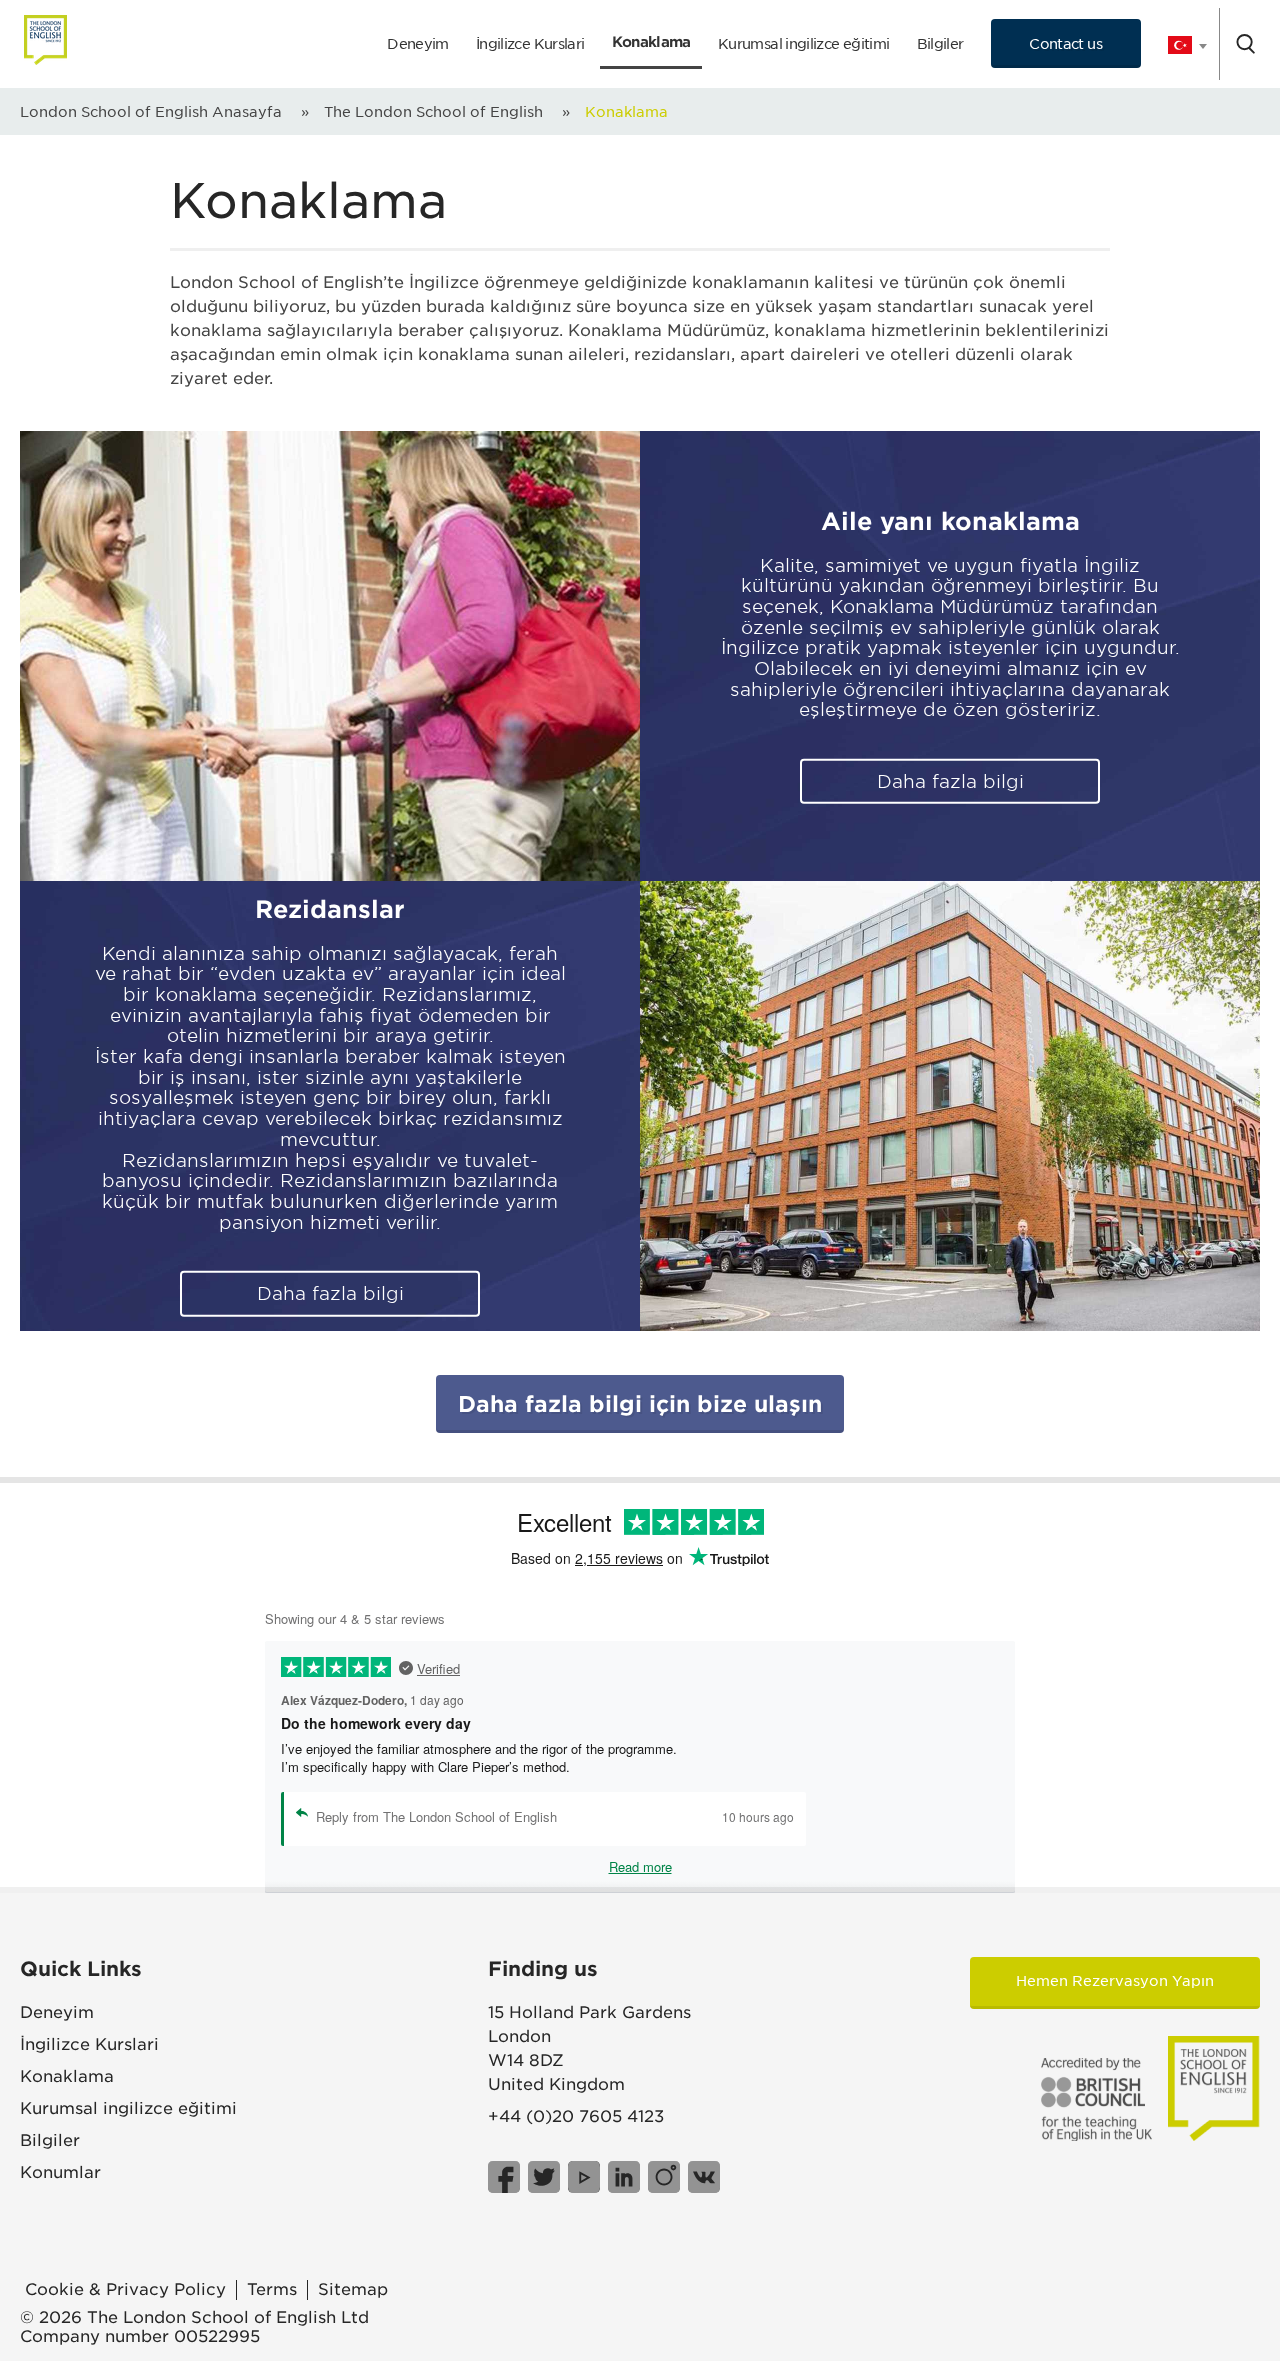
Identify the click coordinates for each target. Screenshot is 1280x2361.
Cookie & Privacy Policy (125, 2289)
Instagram (664, 2177)
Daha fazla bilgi (950, 781)
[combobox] (1180, 45)
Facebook (504, 2177)
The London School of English (433, 111)
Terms (272, 2289)
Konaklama (651, 41)
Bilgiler (940, 43)
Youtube (584, 2177)
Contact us (1065, 43)
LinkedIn (624, 2177)
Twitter (544, 2177)
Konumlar (60, 2172)
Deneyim (418, 43)
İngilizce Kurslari (530, 43)
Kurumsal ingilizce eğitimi (803, 43)
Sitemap (353, 2289)
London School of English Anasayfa (151, 111)
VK (704, 2177)
